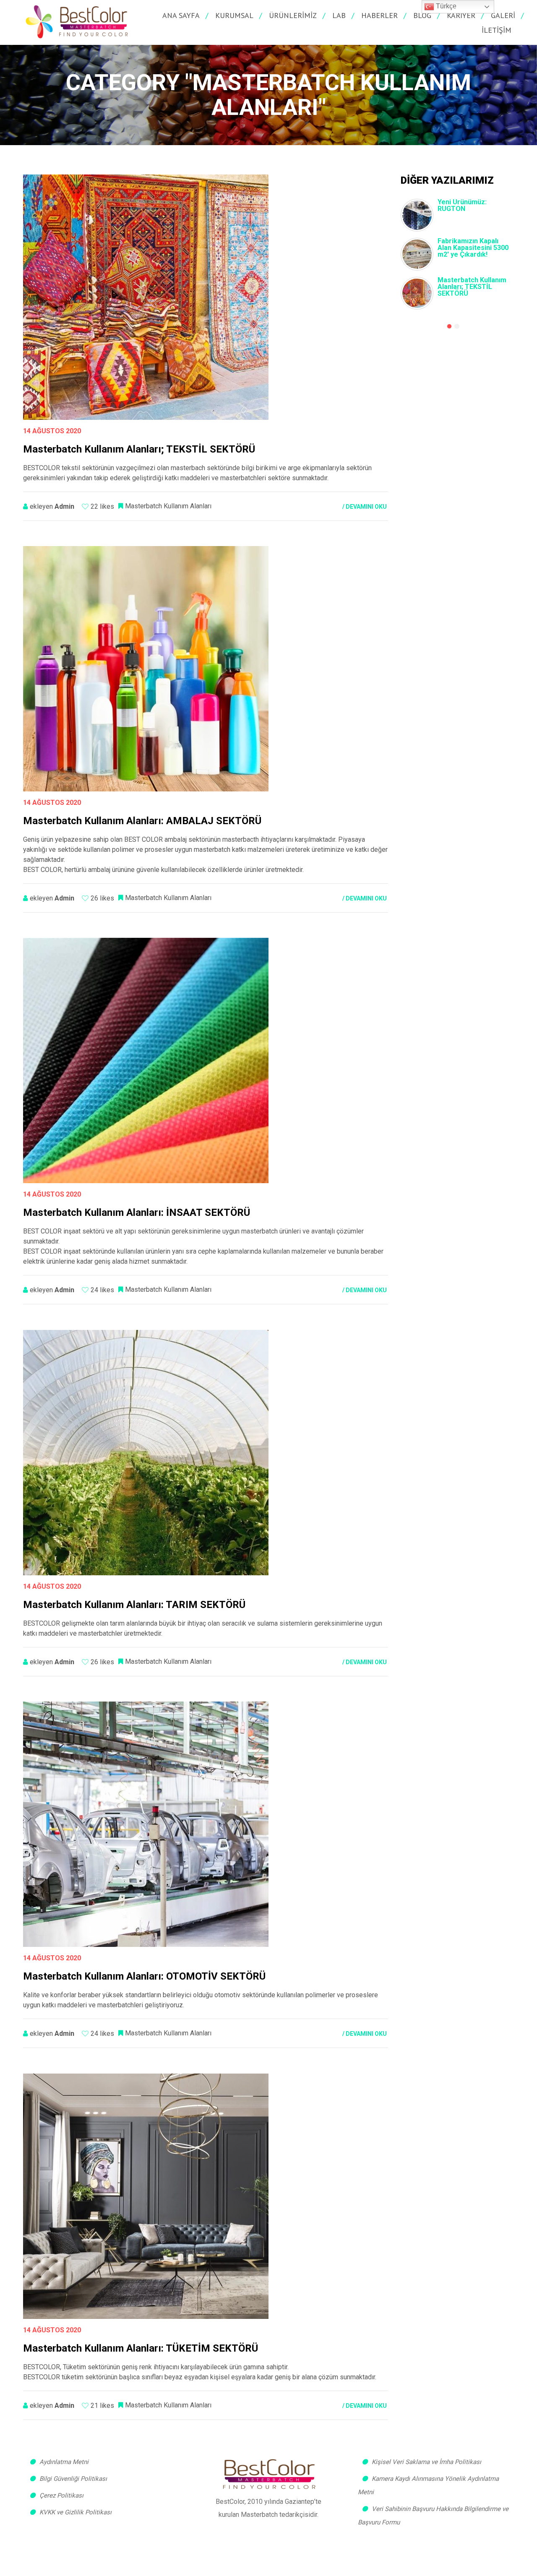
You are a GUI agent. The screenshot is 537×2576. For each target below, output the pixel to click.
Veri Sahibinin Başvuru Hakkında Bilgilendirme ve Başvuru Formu (433, 2516)
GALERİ (503, 15)
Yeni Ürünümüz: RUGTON (462, 205)
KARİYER (461, 15)
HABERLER (379, 15)
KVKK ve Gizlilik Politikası (76, 2512)
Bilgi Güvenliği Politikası (73, 2479)
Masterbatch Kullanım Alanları (168, 506)
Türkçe (445, 6)
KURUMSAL (234, 15)
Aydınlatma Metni (64, 2462)
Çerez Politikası (61, 2495)
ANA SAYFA (181, 15)
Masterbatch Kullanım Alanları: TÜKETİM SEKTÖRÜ (141, 2348)
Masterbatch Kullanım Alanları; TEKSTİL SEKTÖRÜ (472, 287)
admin (64, 506)
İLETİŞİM (497, 30)
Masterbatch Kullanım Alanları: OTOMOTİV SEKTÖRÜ (144, 1976)
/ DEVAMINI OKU (365, 507)
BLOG (422, 15)
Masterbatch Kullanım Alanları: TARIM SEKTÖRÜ (134, 1605)
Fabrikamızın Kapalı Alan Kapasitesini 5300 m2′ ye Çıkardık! (473, 248)
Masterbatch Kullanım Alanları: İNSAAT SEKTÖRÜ (137, 1213)
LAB (339, 15)
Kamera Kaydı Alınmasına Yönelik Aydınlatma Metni (428, 2485)
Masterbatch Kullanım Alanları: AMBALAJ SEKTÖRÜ (142, 821)
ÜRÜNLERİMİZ (293, 15)
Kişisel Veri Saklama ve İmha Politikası (426, 2462)
